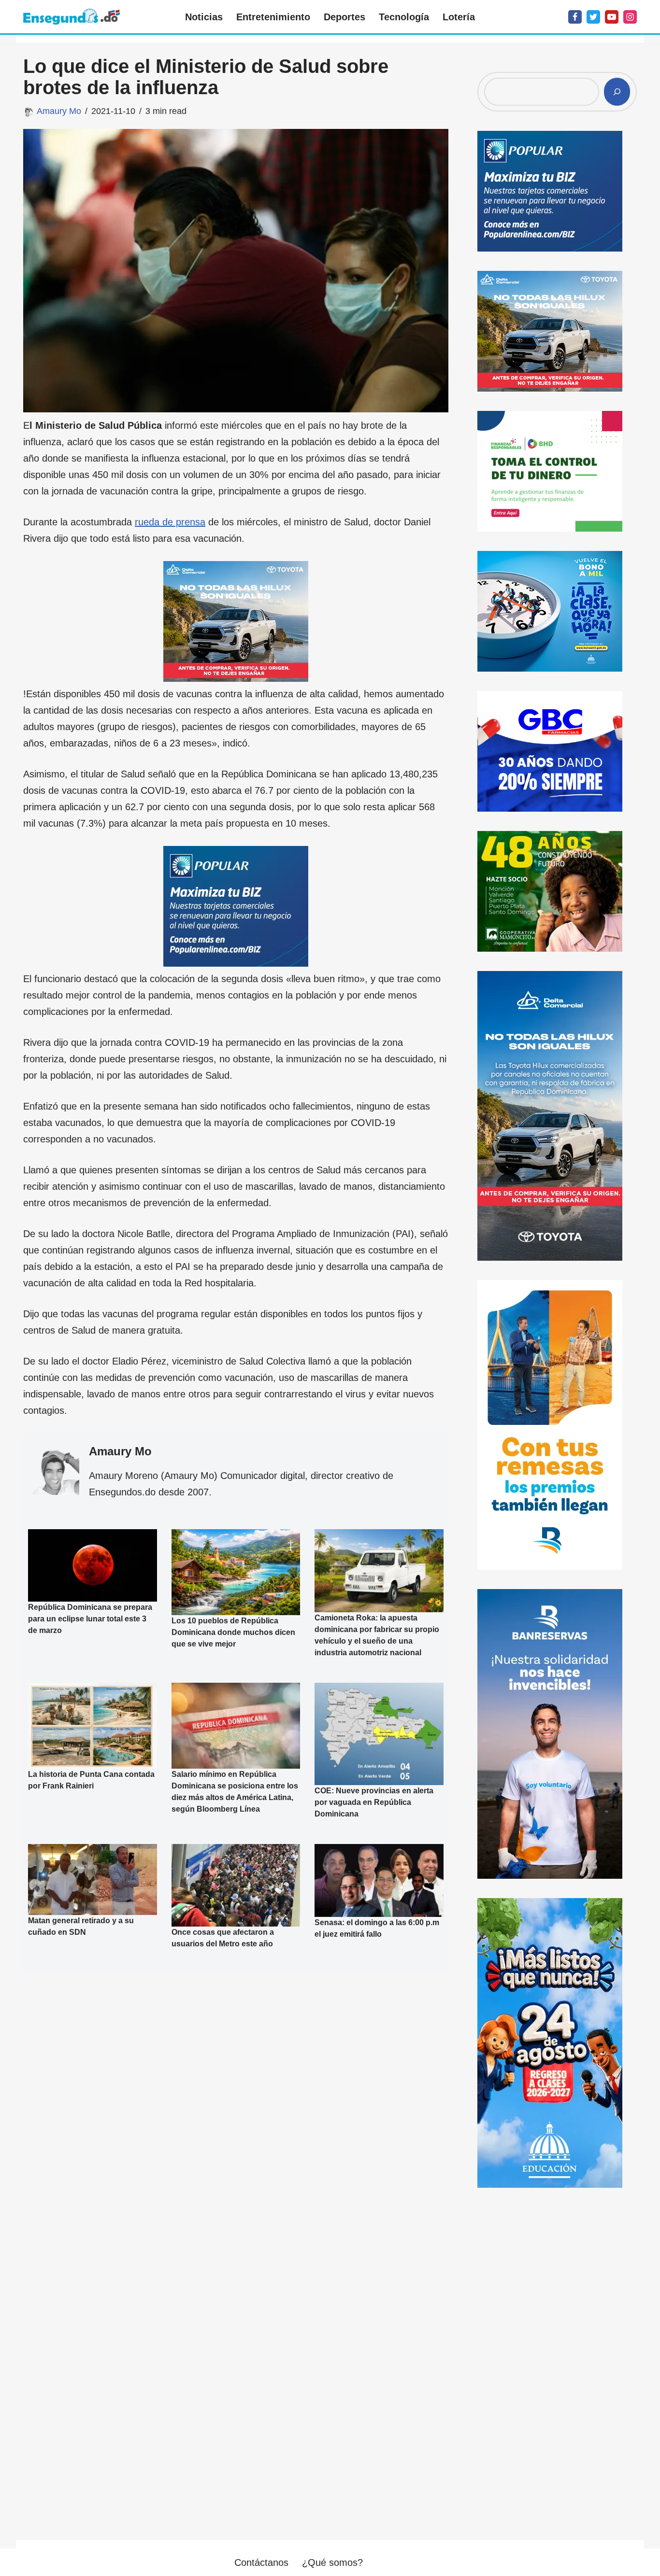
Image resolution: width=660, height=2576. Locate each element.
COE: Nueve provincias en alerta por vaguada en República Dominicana (374, 1802)
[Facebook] (575, 17)
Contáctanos (261, 2562)
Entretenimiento (273, 17)
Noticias (204, 17)
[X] (593, 17)
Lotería (459, 17)
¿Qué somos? (332, 2562)
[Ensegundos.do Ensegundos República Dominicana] (72, 17)
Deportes (344, 17)
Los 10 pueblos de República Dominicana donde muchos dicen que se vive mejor (233, 1632)
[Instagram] (630, 17)
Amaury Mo (59, 111)
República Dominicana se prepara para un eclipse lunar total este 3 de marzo (90, 1619)
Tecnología (404, 17)
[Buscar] (617, 92)
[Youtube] (612, 17)
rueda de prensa (170, 522)
